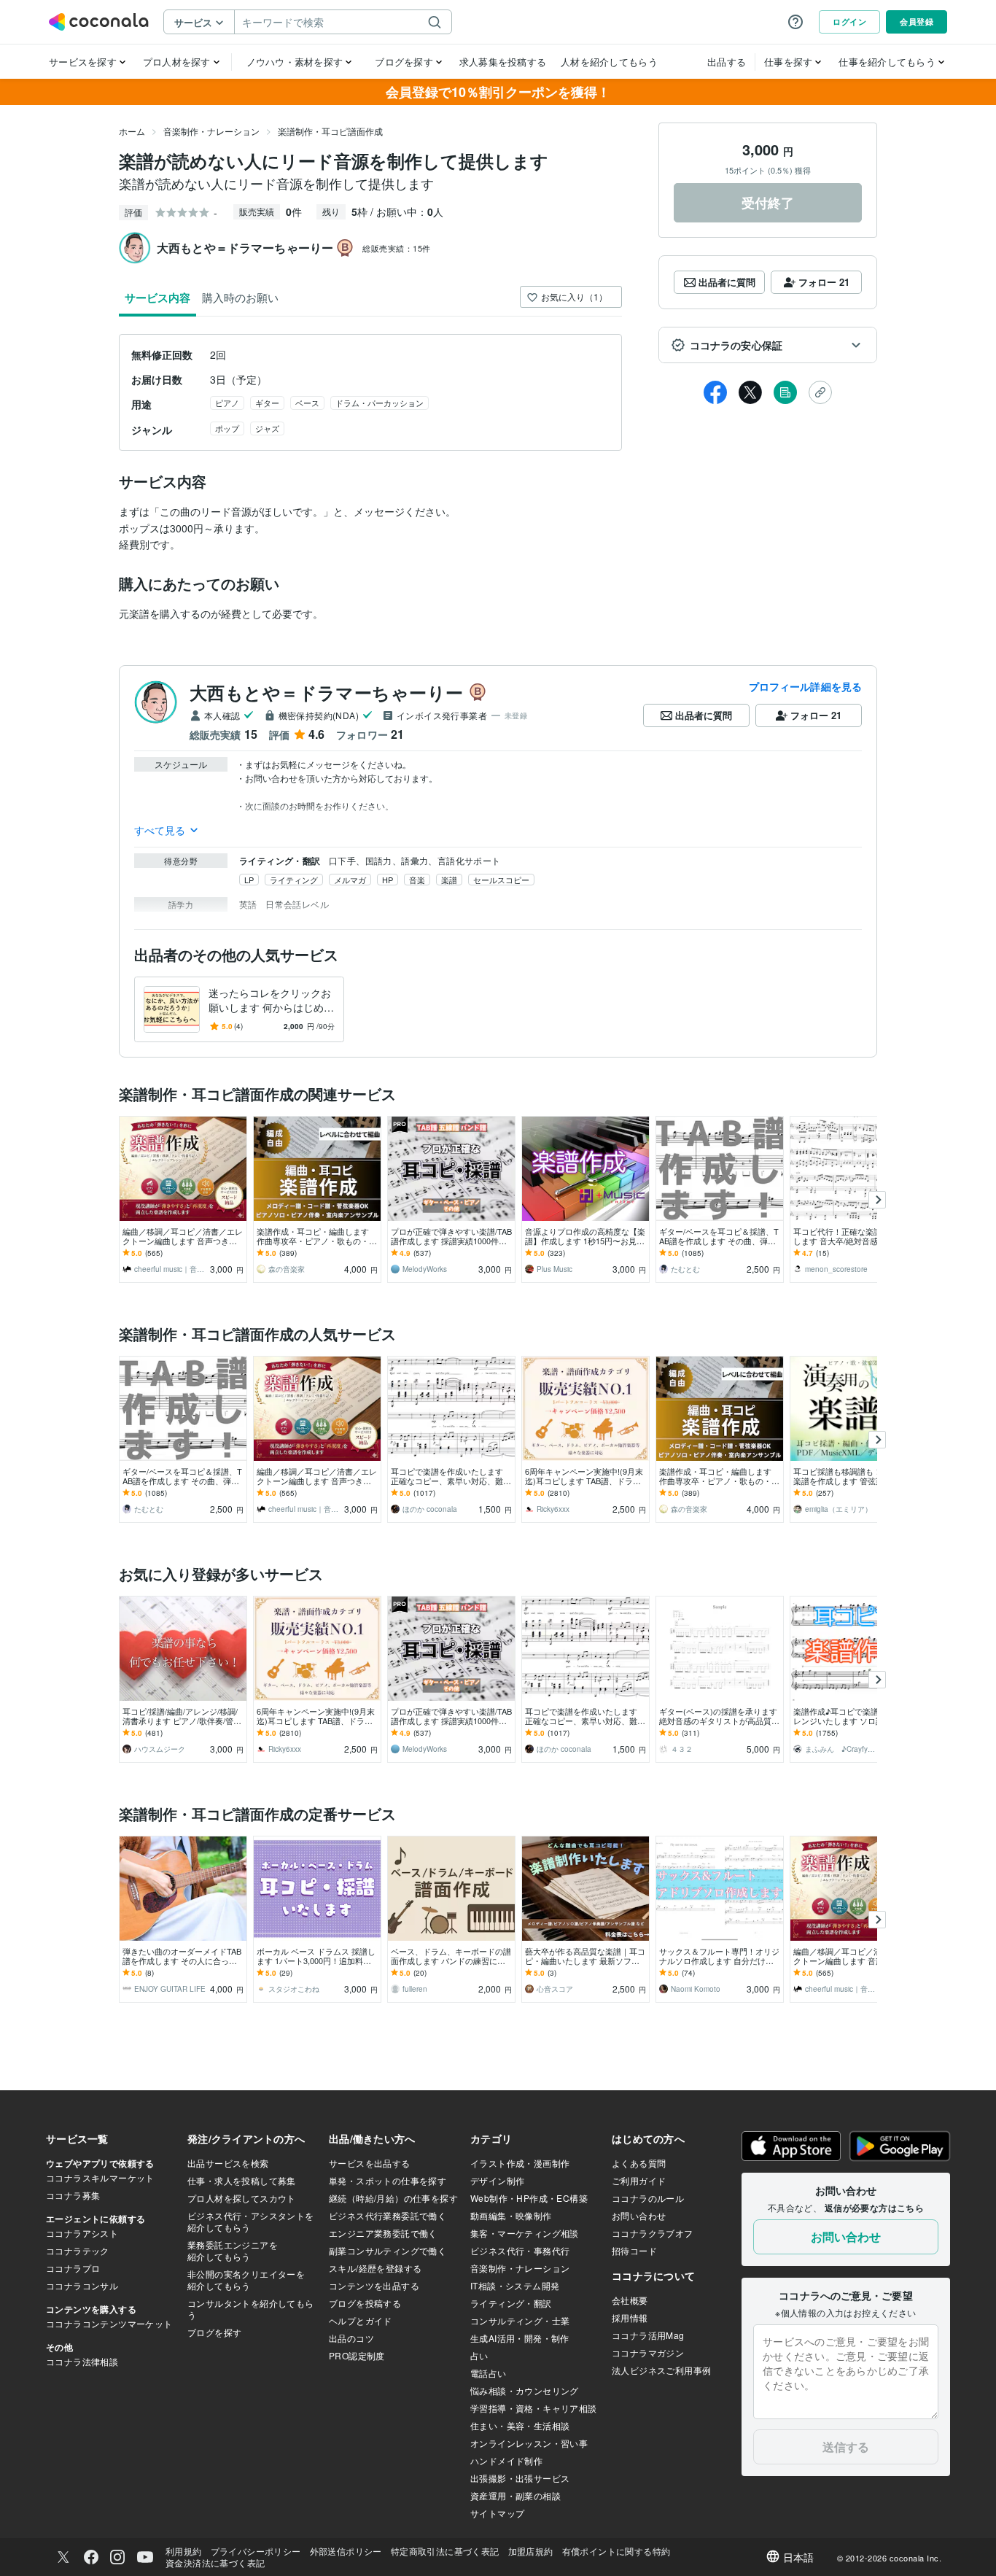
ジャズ (267, 428)
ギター (267, 403)
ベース (307, 403)
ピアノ (227, 403)
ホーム (132, 131)
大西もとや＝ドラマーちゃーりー (326, 692)
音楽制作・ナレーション (211, 131)
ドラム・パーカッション (380, 403)
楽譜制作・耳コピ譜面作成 (330, 131)
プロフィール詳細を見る (805, 686)
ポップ (227, 428)
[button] (768, 345)
